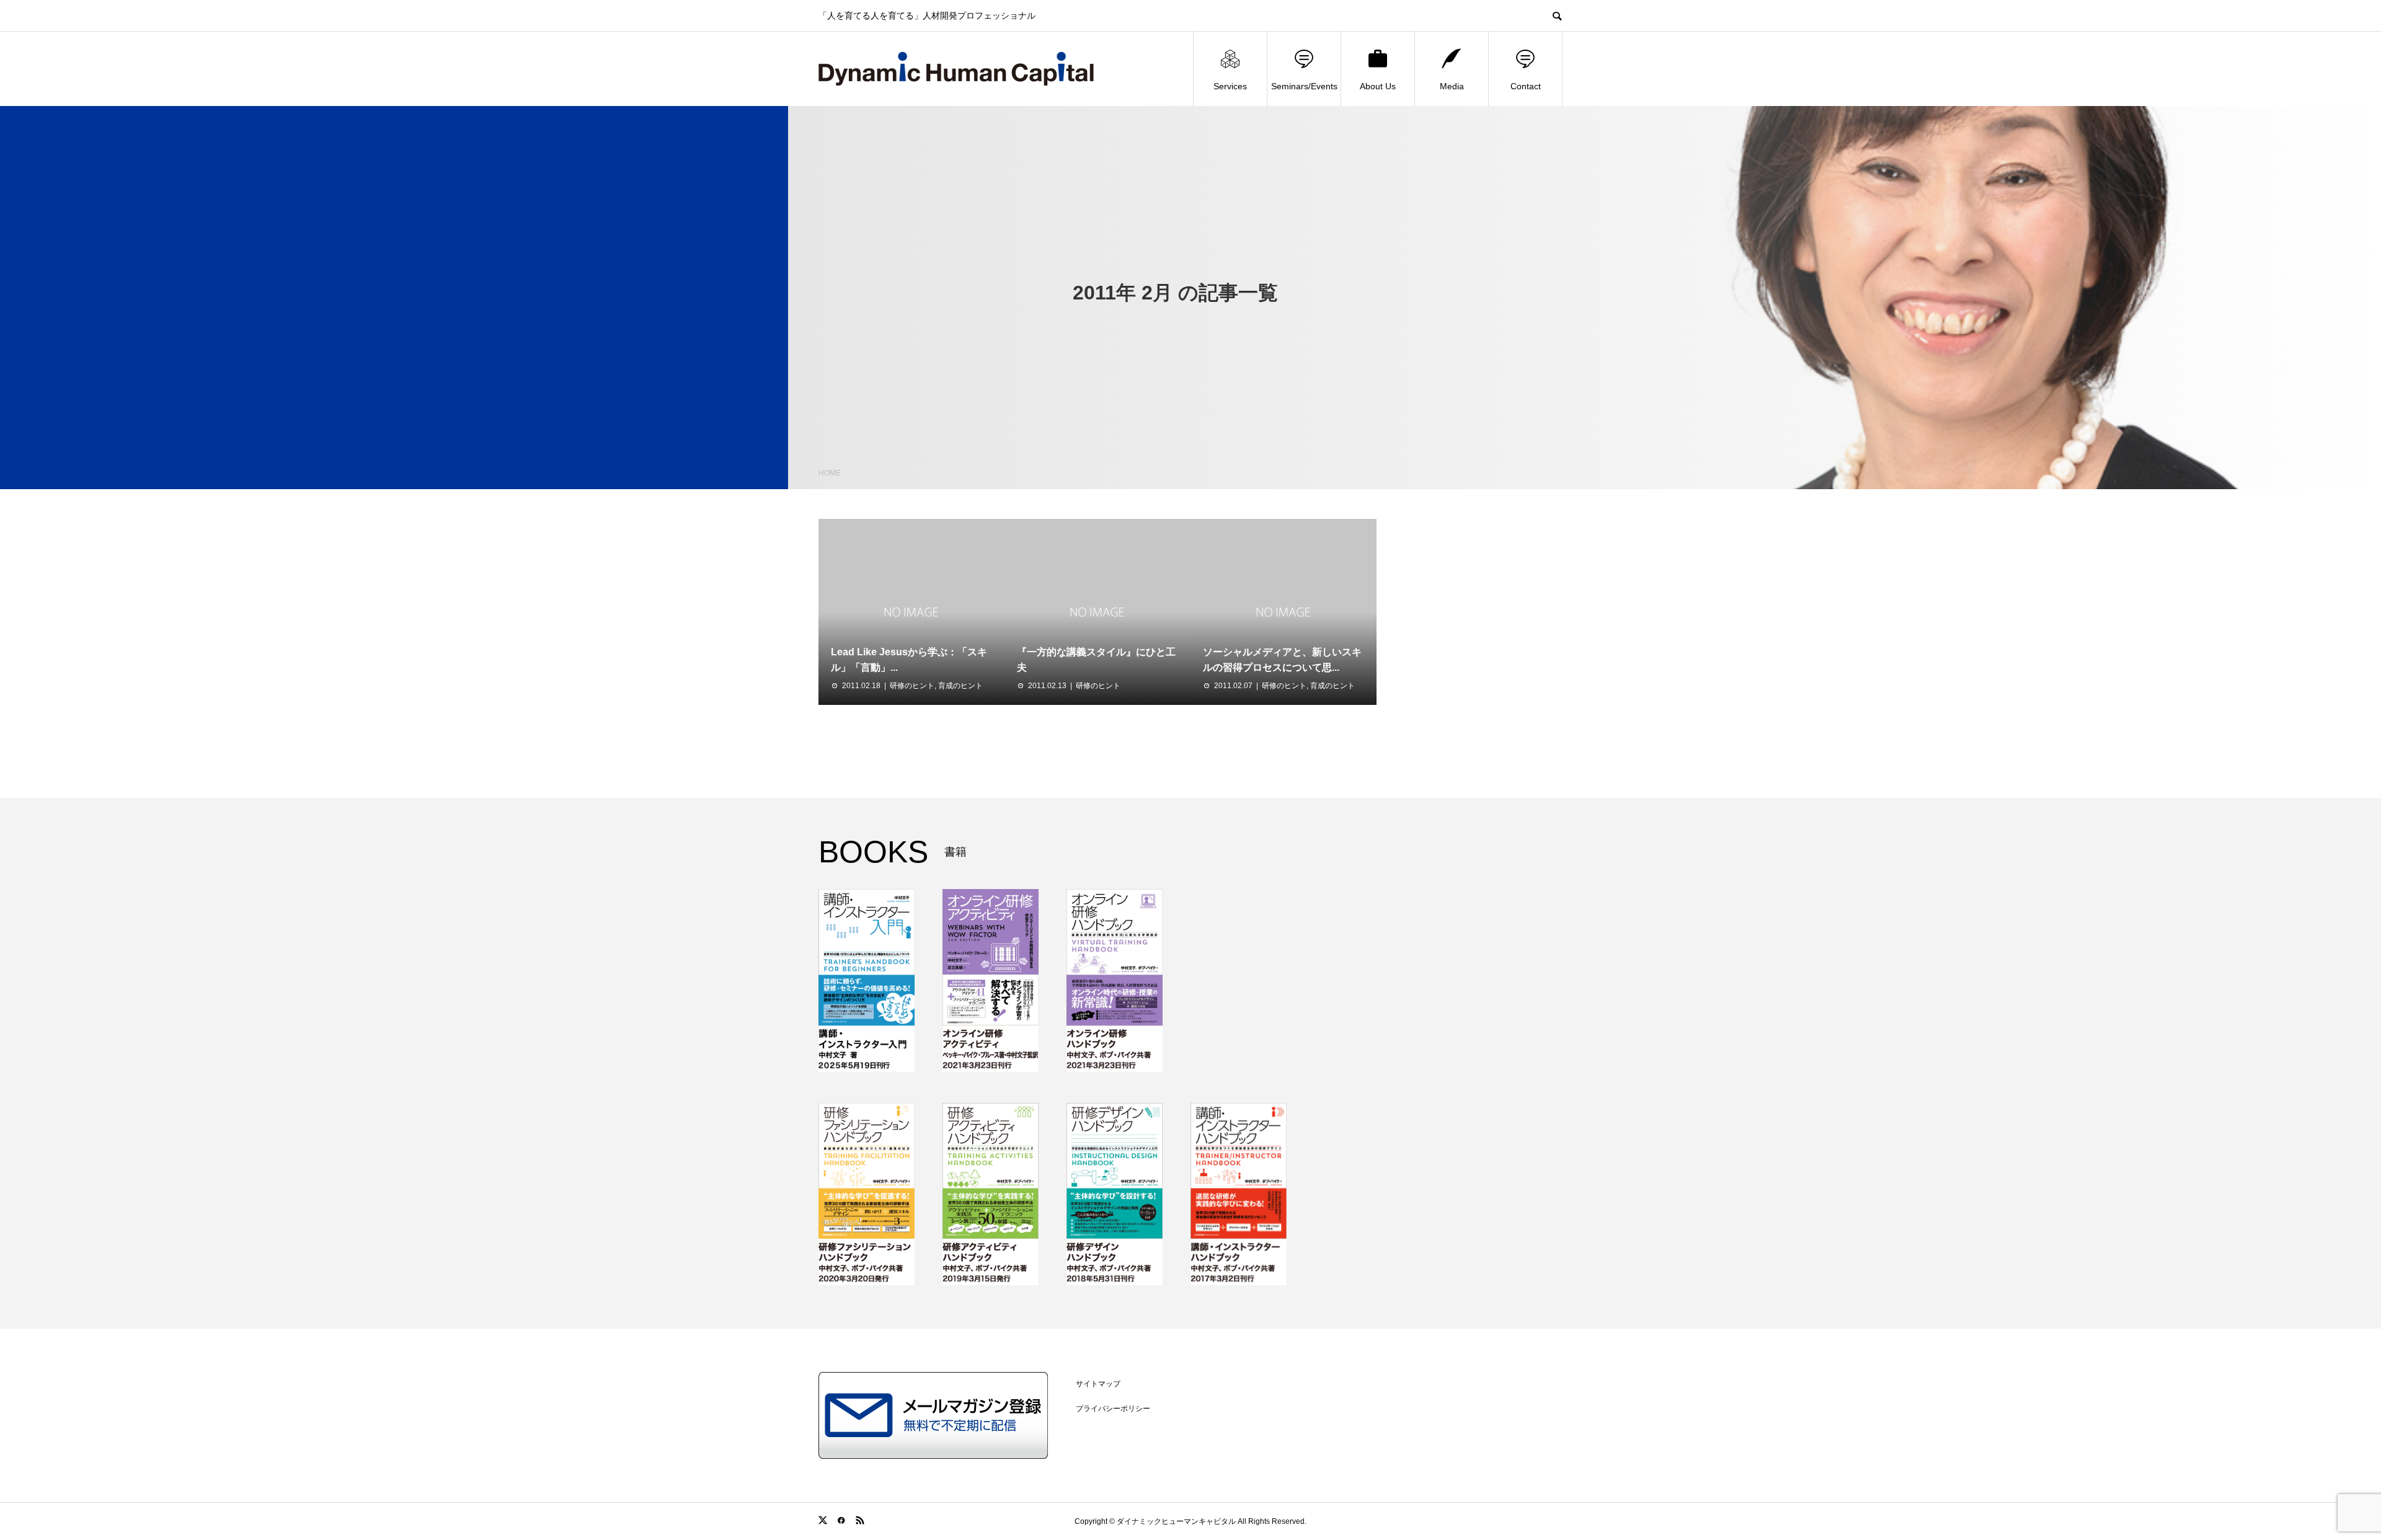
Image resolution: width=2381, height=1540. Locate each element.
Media (1452, 86)
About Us (1378, 86)
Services (1230, 86)
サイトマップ (1098, 1384)
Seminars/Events (1304, 86)
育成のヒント (960, 686)
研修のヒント (912, 686)
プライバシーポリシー (1113, 1409)
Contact (1526, 86)
